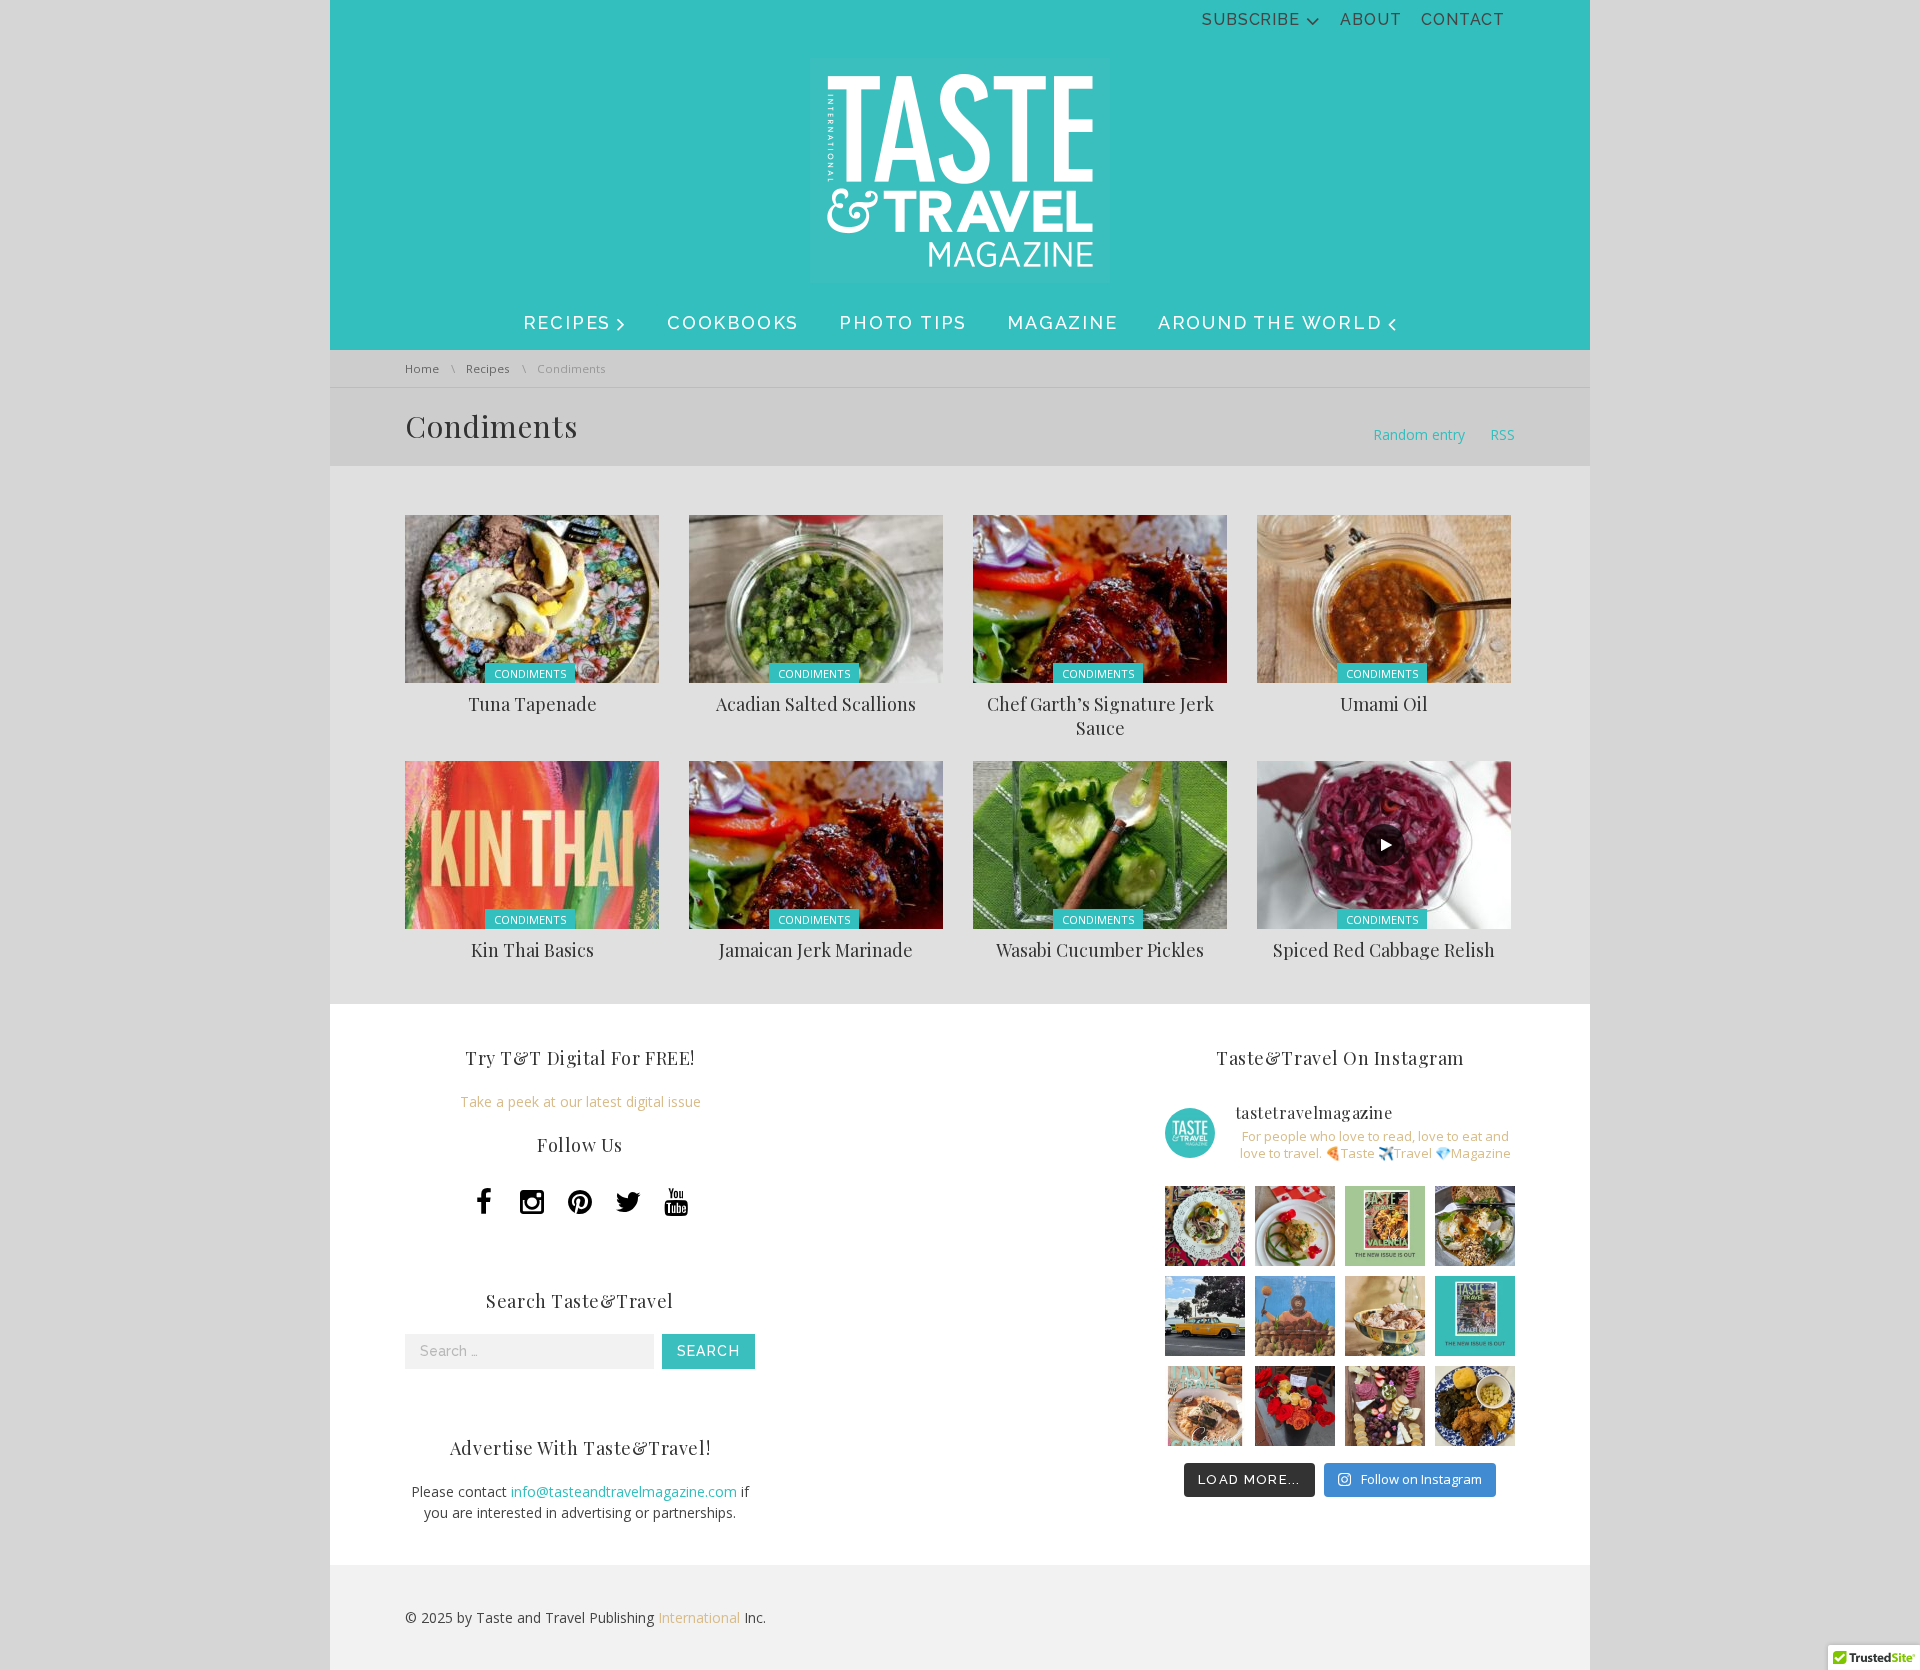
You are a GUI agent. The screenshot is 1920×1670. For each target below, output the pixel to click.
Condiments (530, 673)
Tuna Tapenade (532, 704)
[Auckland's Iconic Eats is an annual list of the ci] (1475, 1226)
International (699, 1617)
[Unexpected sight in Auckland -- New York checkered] (1205, 1316)
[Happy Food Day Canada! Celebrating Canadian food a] (1295, 1226)
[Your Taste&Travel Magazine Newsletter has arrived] (1205, 1406)
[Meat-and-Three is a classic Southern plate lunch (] (1475, 1406)
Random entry (1419, 434)
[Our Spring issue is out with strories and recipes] (1475, 1316)
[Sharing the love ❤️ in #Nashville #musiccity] (1295, 1406)
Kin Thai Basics (532, 950)
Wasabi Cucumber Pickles (1100, 950)
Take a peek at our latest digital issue (580, 1101)
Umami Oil (1384, 704)
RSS (1502, 434)
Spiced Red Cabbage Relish (1384, 950)
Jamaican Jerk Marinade (816, 950)
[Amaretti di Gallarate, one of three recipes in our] (1385, 1316)
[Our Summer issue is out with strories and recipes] (1385, 1226)
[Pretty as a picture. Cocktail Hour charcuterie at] (1385, 1406)
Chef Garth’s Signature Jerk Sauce (1100, 716)
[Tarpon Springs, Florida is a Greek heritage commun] (1295, 1316)
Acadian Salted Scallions (816, 704)
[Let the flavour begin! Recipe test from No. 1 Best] (1205, 1226)
